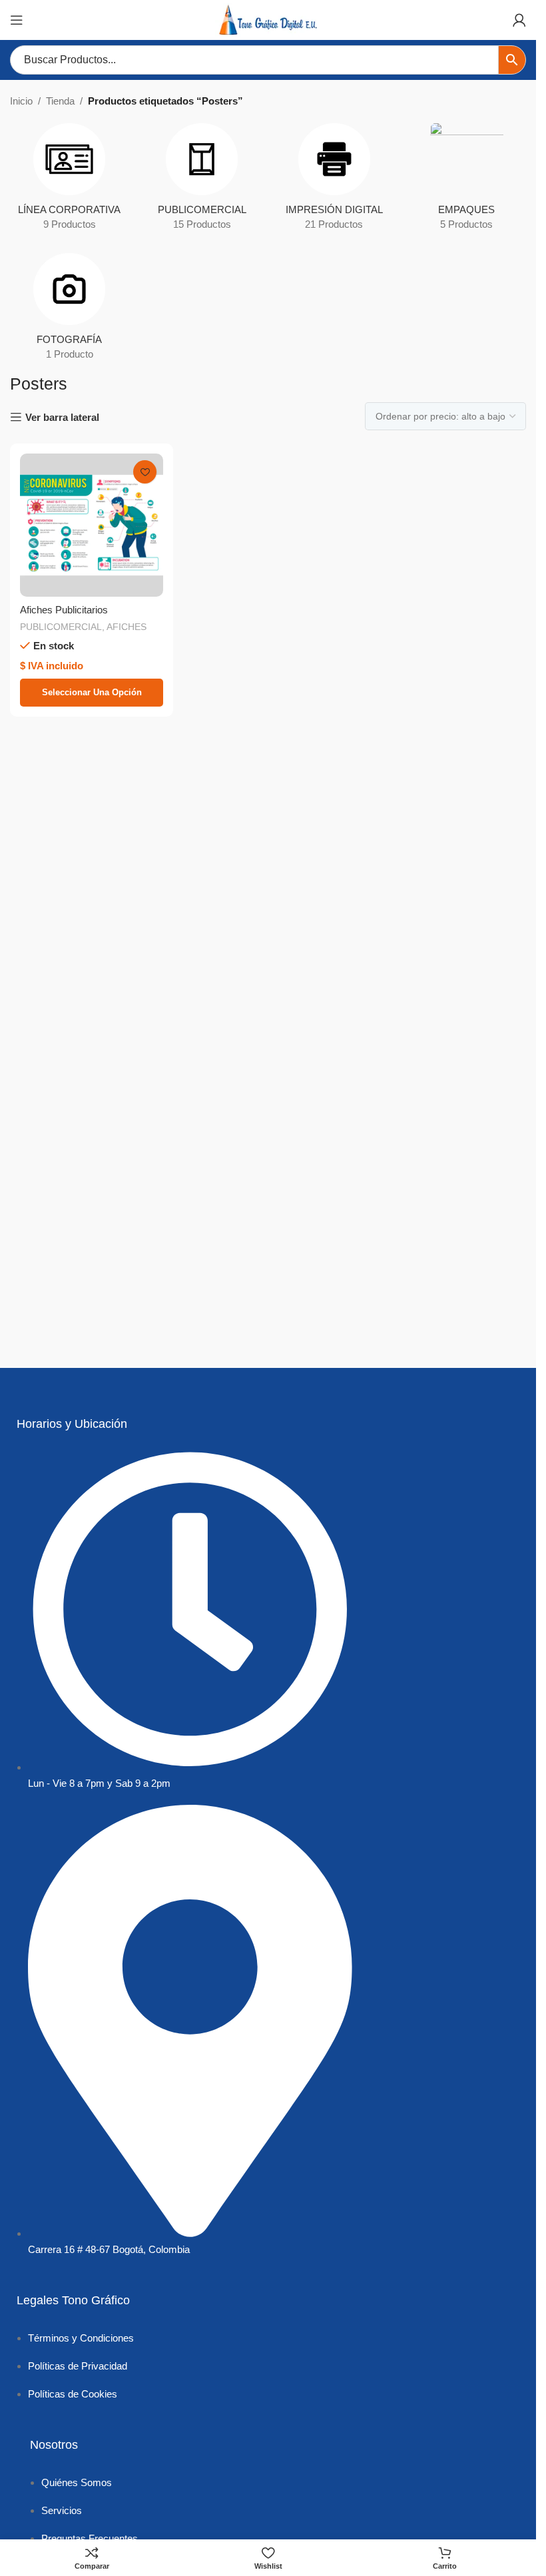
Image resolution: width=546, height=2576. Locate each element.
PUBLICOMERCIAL (61, 627)
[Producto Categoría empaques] (466, 181)
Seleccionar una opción (92, 692)
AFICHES (127, 627)
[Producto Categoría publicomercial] (202, 181)
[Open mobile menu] (17, 20)
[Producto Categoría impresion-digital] (335, 181)
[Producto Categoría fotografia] (70, 311)
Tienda (60, 101)
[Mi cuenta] (519, 20)
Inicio (21, 101)
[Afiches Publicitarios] (92, 525)
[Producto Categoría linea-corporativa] (70, 181)
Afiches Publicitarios (64, 610)
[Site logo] (268, 19)
